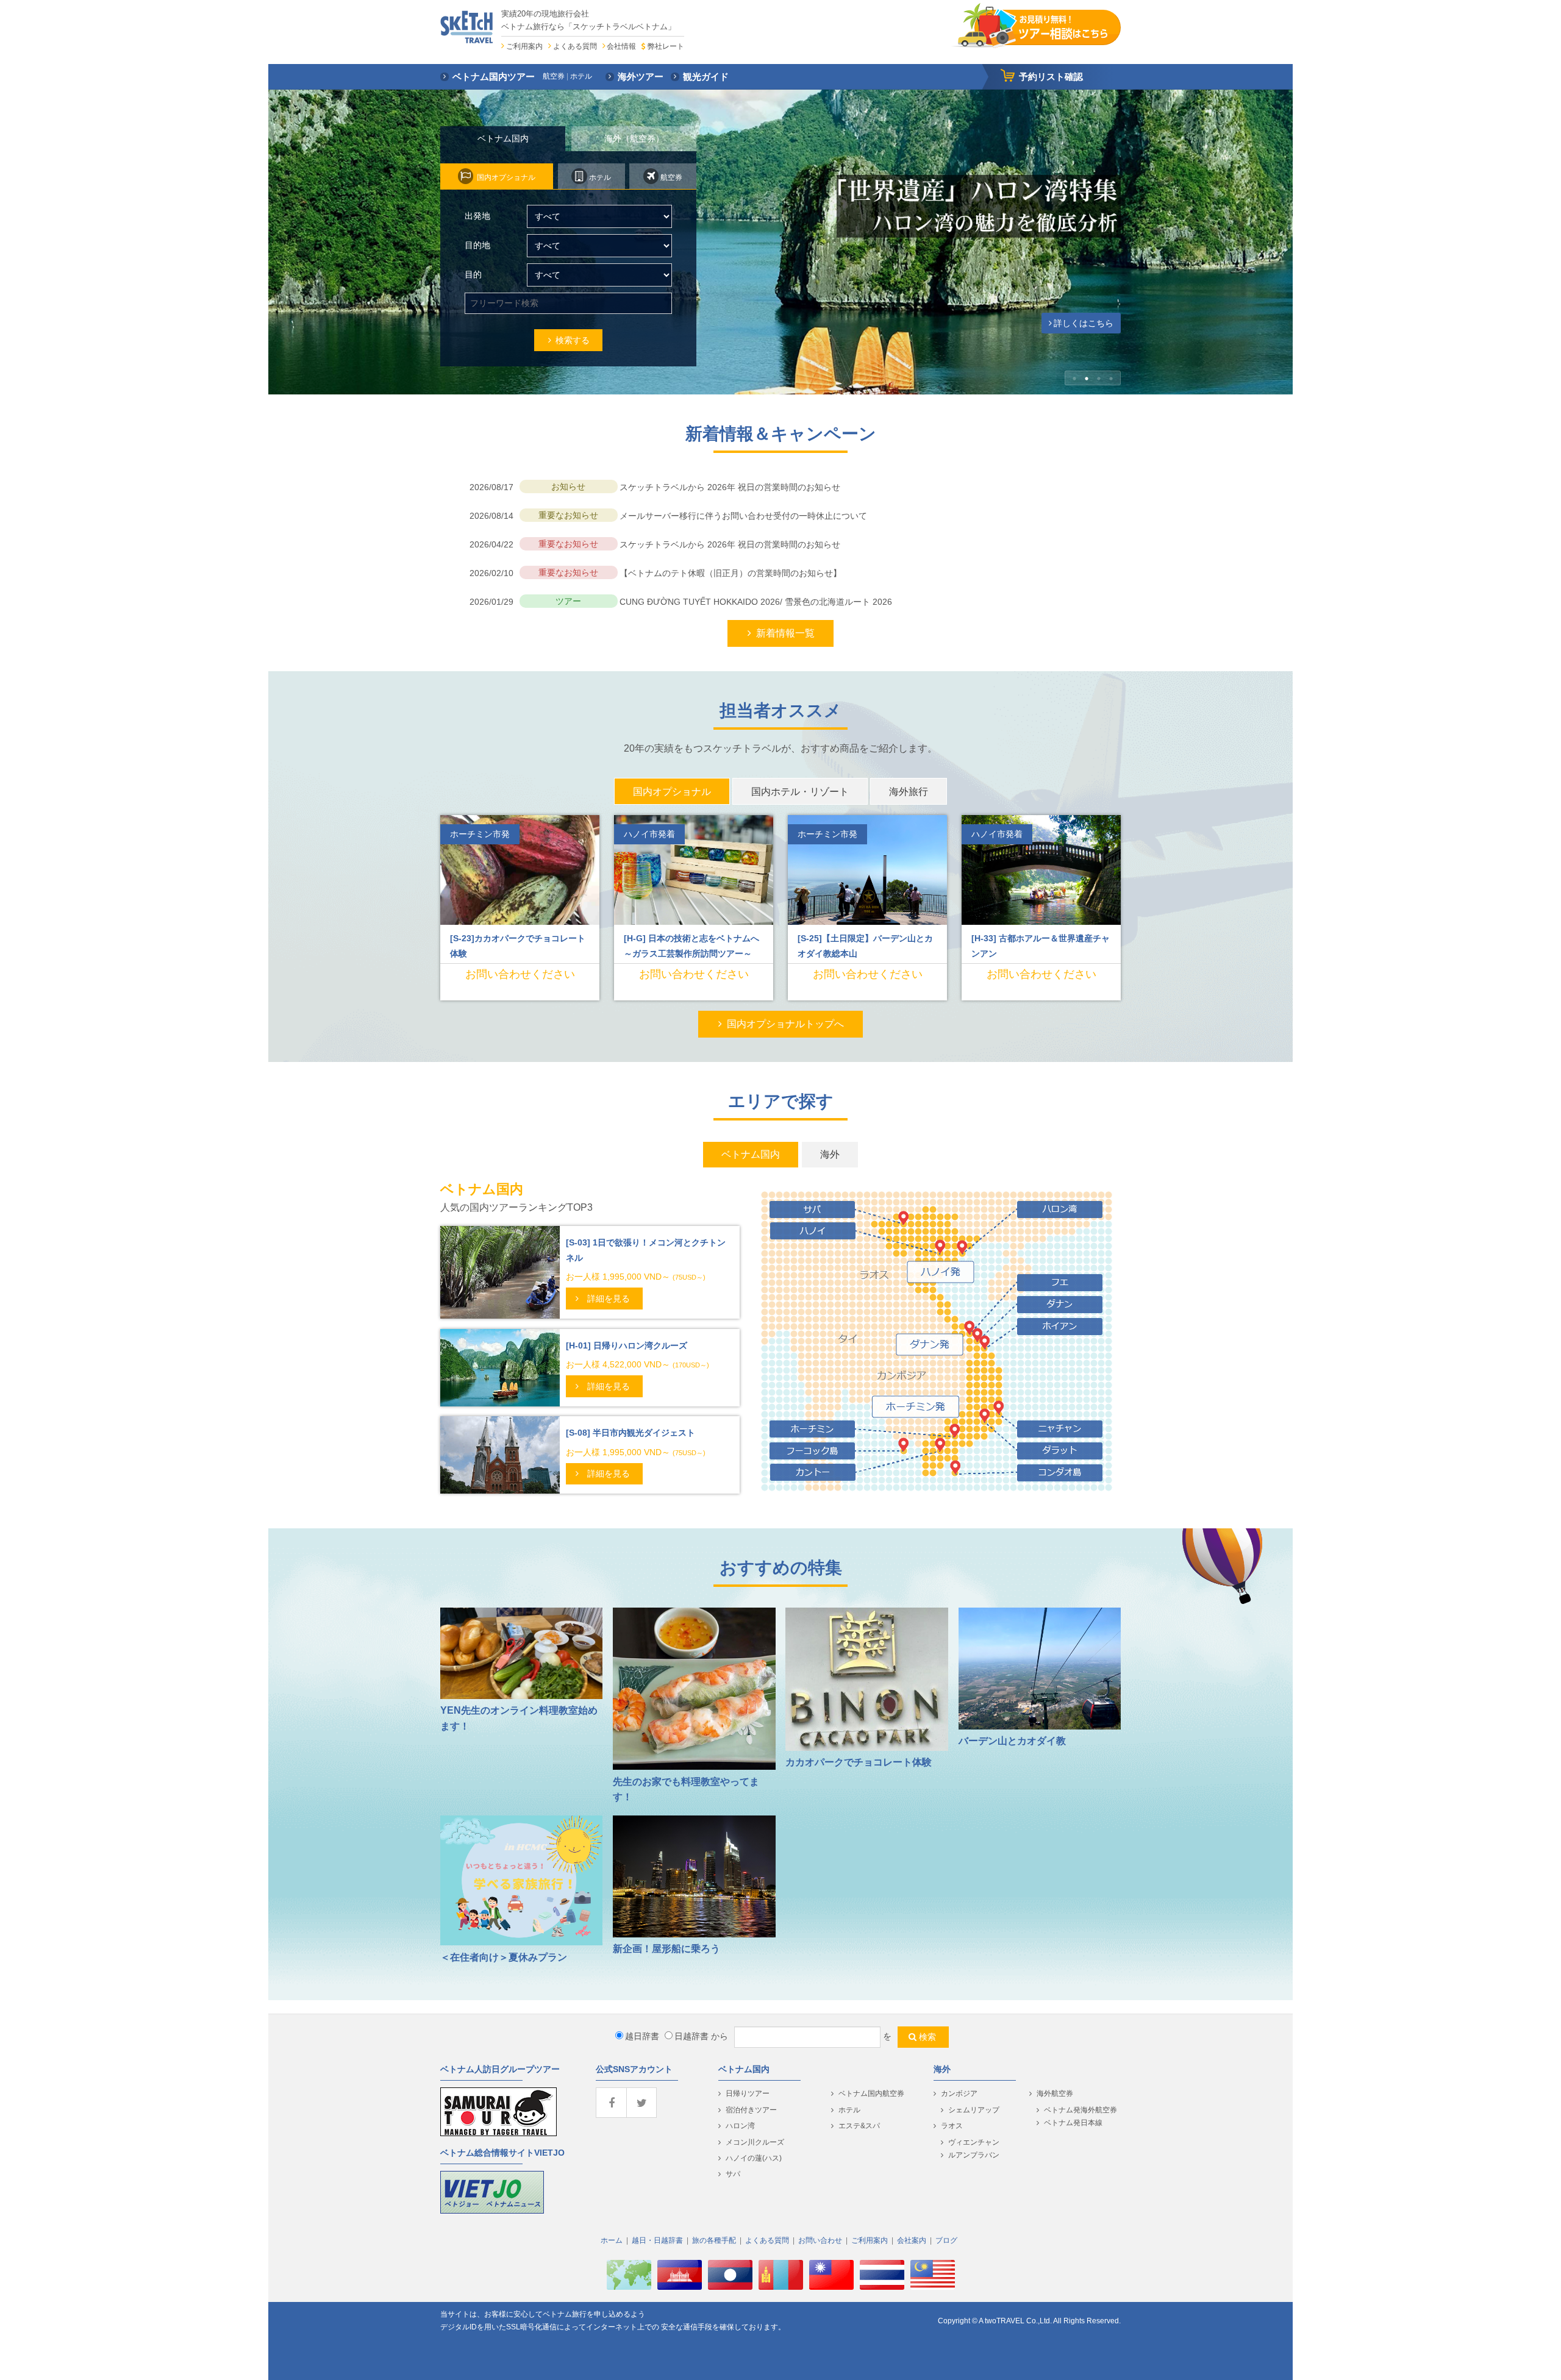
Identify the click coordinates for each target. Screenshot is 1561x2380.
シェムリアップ (974, 2110)
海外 (942, 2069)
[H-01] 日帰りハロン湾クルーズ (627, 1345)
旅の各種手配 (714, 2240)
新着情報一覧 (785, 633)
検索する (573, 340)
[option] (780, 242)
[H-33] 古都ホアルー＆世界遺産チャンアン (1041, 946)
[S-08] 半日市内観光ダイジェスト (630, 1433)
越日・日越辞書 (657, 2240)
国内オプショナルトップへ (785, 1024)
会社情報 (621, 46)
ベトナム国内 (744, 2069)
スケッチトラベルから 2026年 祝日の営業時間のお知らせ (730, 487)
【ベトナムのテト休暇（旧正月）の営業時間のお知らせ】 (730, 573)
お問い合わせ (820, 2240)
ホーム (612, 2240)
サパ (733, 2174)
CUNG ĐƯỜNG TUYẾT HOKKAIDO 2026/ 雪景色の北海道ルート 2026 (756, 602)
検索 (927, 2037)
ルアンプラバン (974, 2155)
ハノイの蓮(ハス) (754, 2158)
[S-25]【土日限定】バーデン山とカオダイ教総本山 (865, 946)
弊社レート (666, 46)
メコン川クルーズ (755, 2142)
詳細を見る (609, 1299)
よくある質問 (575, 46)
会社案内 (912, 2240)
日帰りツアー (748, 2093)
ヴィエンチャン (974, 2142)
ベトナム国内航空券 (871, 2093)
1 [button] (1074, 379)
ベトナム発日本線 (1073, 2123)
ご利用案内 (524, 46)
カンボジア (959, 2093)
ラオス (952, 2126)
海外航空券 (1055, 2093)
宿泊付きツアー (751, 2110)
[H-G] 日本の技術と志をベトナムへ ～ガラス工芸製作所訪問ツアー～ (696, 946)
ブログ (946, 2240)
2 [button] (1087, 379)
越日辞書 (642, 2036)
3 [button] (1099, 379)
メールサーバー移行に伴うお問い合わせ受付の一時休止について (743, 516)
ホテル (849, 2110)
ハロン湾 (740, 2126)
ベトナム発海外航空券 (1081, 2110)
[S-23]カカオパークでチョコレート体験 (518, 946)
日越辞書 (691, 2036)
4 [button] (1111, 379)
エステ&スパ (859, 2126)
